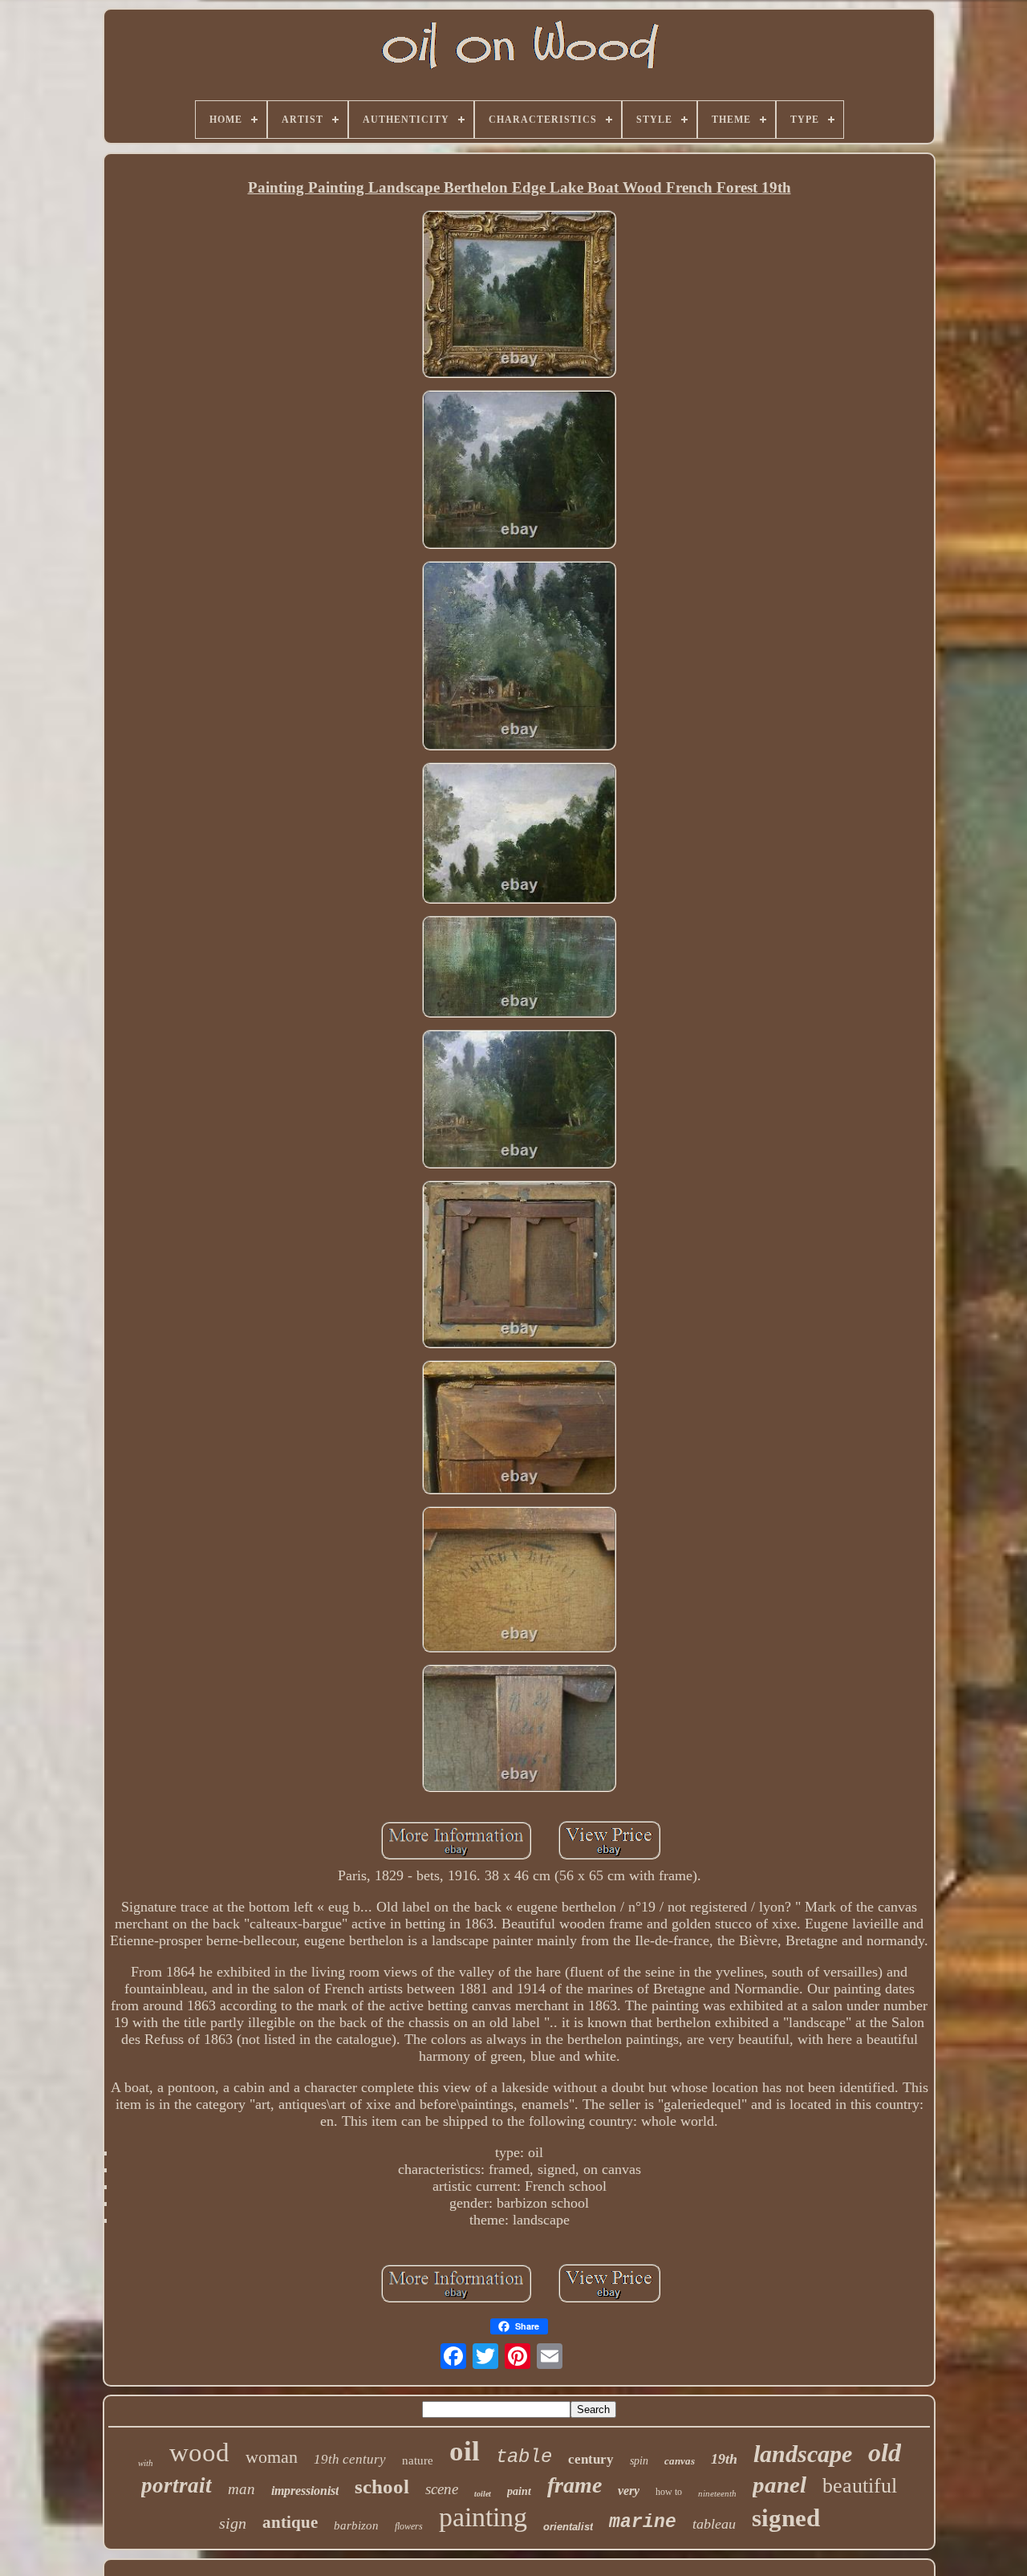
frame (574, 2485)
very (629, 2491)
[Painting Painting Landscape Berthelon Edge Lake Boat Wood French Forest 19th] (519, 296)
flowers (409, 2526)
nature (418, 2460)
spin (639, 2461)
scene (442, 2489)
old (885, 2452)
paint (519, 2491)
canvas (680, 2461)
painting (483, 2517)
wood (199, 2452)
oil (465, 2451)
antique (290, 2522)
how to (669, 2492)
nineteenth (717, 2493)
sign (233, 2523)
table (524, 2457)
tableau (714, 2524)
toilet (483, 2494)
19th (724, 2459)
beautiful (860, 2486)
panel (779, 2485)
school (382, 2487)
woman (272, 2457)
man (242, 2489)
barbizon (356, 2525)
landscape (803, 2454)
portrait (177, 2485)
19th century (350, 2459)
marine (643, 2522)
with (146, 2463)
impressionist (305, 2491)
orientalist (568, 2527)
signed (786, 2518)
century (591, 2459)
